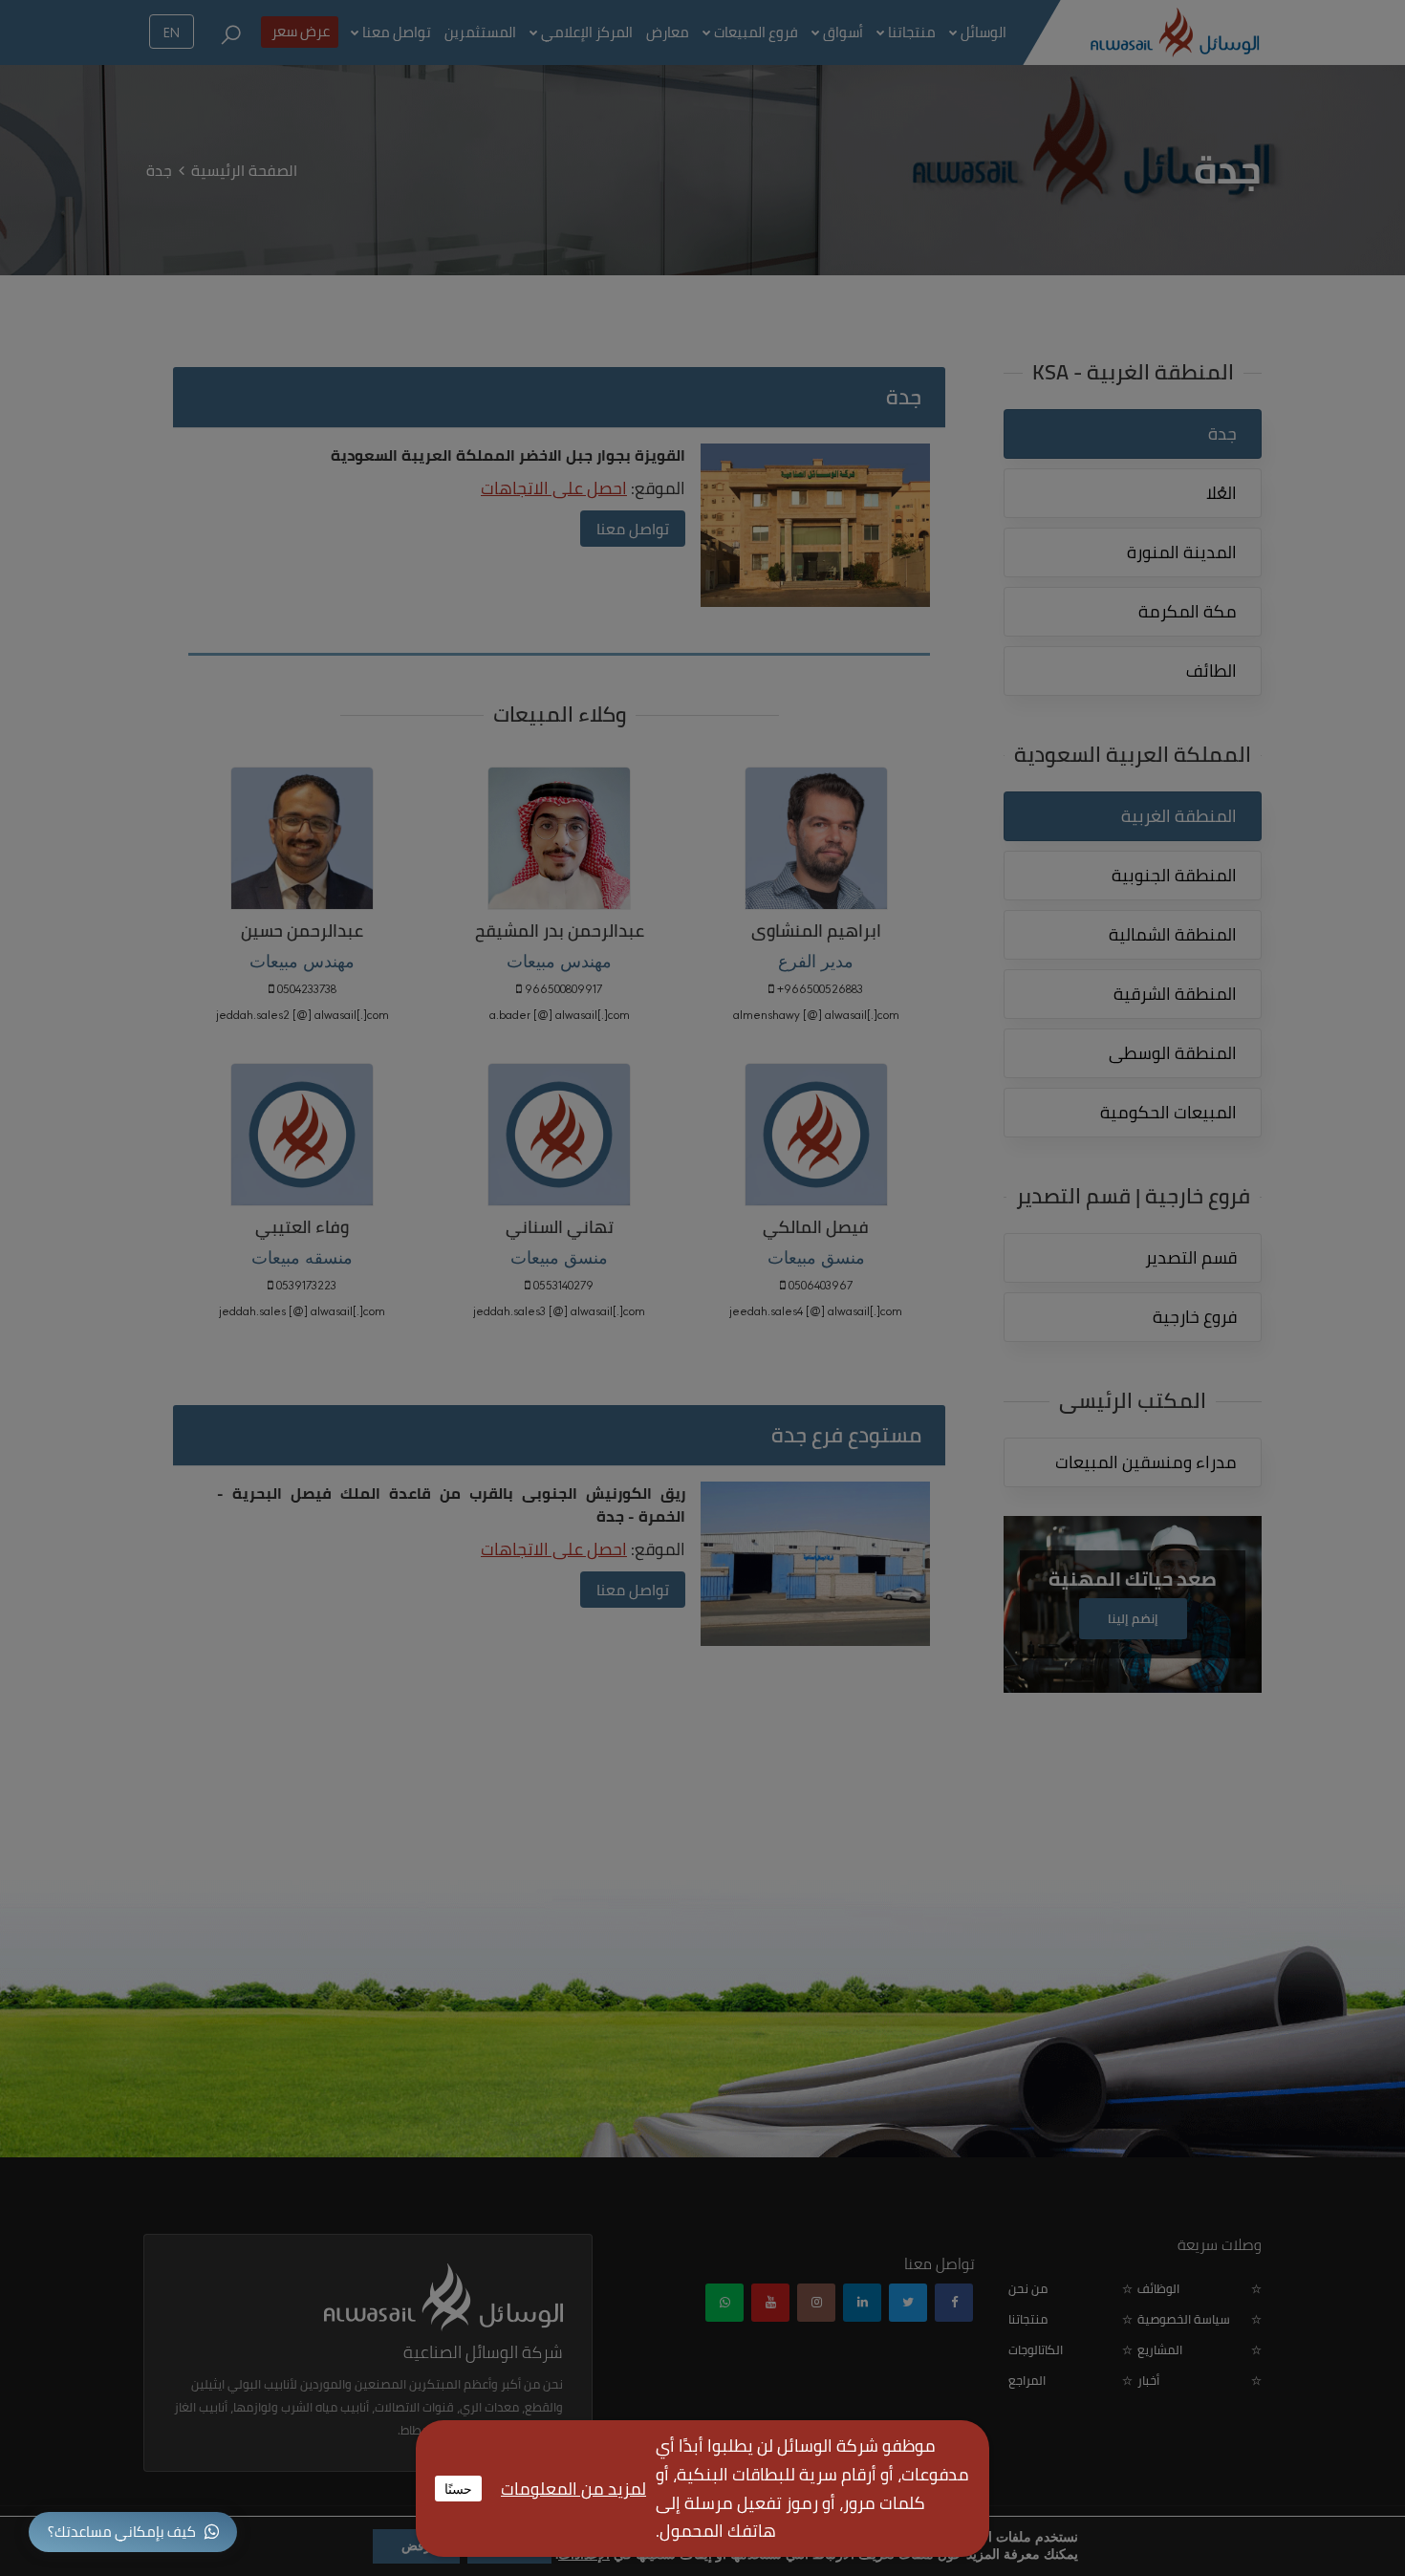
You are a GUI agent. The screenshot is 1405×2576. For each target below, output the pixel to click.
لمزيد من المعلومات (573, 2489)
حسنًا (458, 2488)
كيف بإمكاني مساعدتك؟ (122, 2532)
